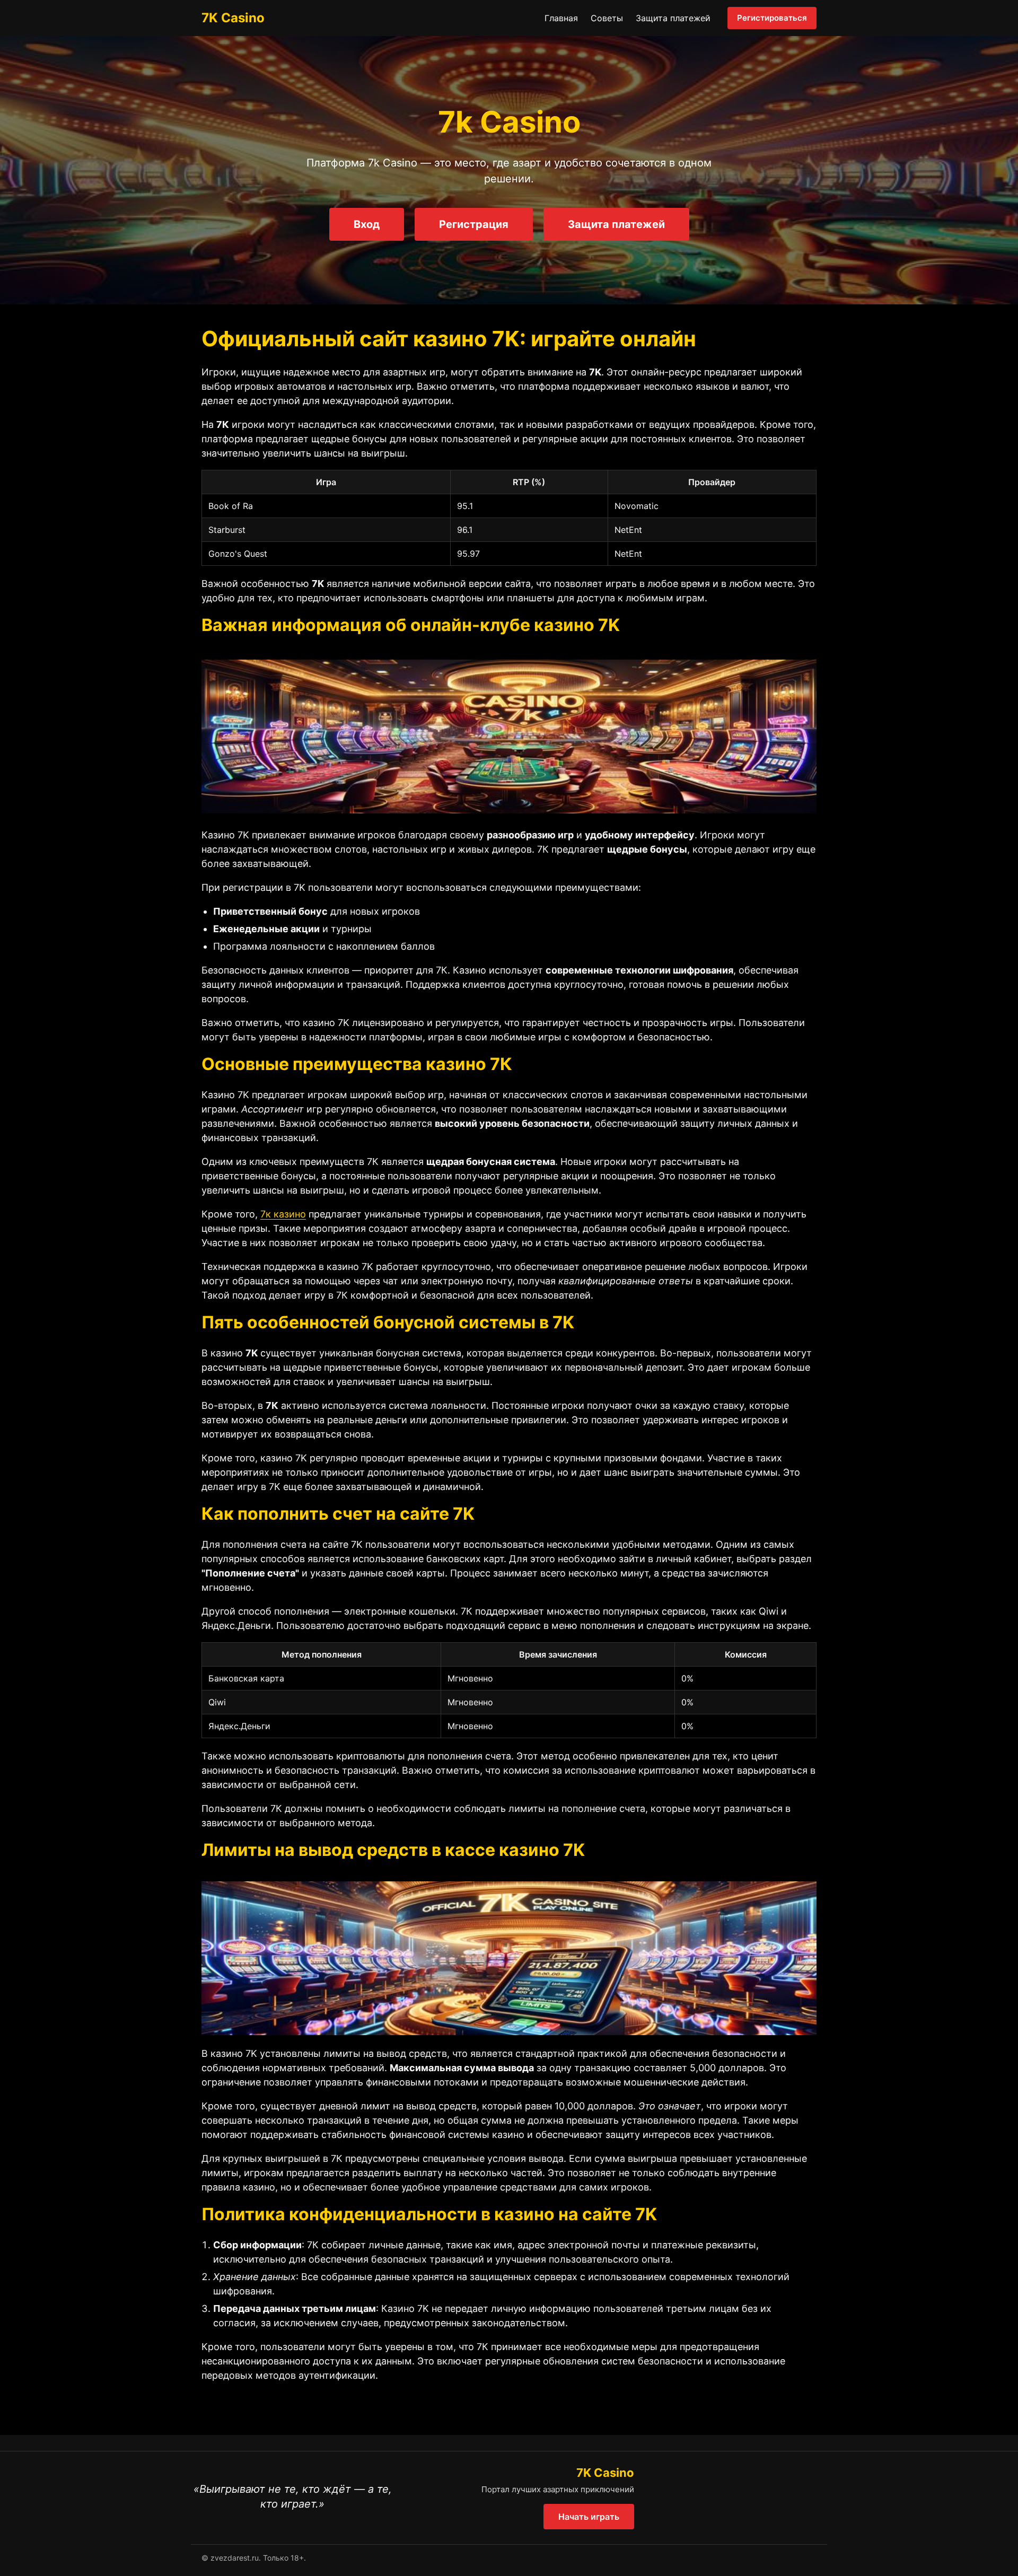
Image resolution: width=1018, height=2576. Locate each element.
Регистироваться (772, 18)
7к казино (283, 1214)
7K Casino (233, 18)
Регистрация (474, 224)
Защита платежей (673, 18)
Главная (561, 18)
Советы (607, 18)
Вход (367, 224)
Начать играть (589, 2517)
